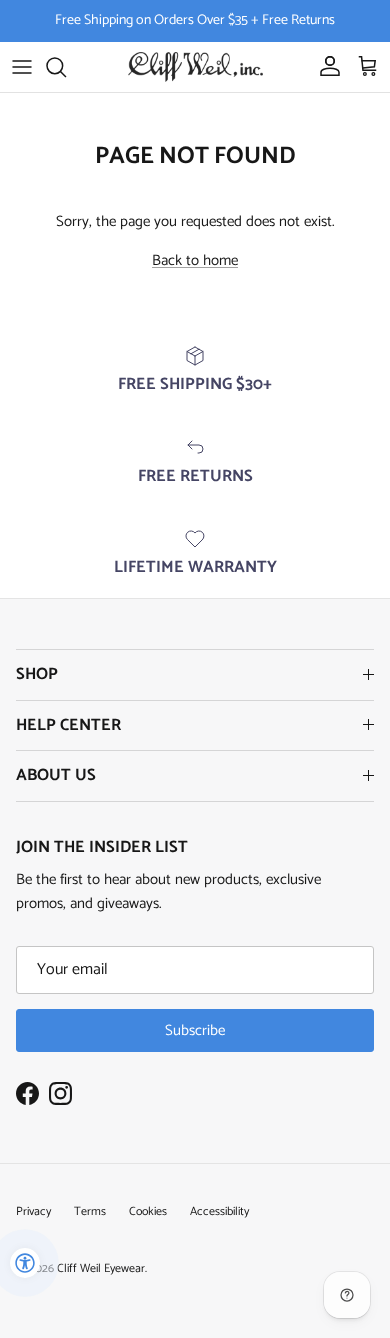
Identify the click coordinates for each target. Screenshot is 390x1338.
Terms (90, 1211)
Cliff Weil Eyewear (101, 1268)
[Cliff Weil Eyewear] (195, 67)
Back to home (195, 260)
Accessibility (219, 1211)
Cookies (148, 1211)
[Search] (66, 67)
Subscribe (195, 1030)
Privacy (33, 1211)
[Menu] (22, 67)
